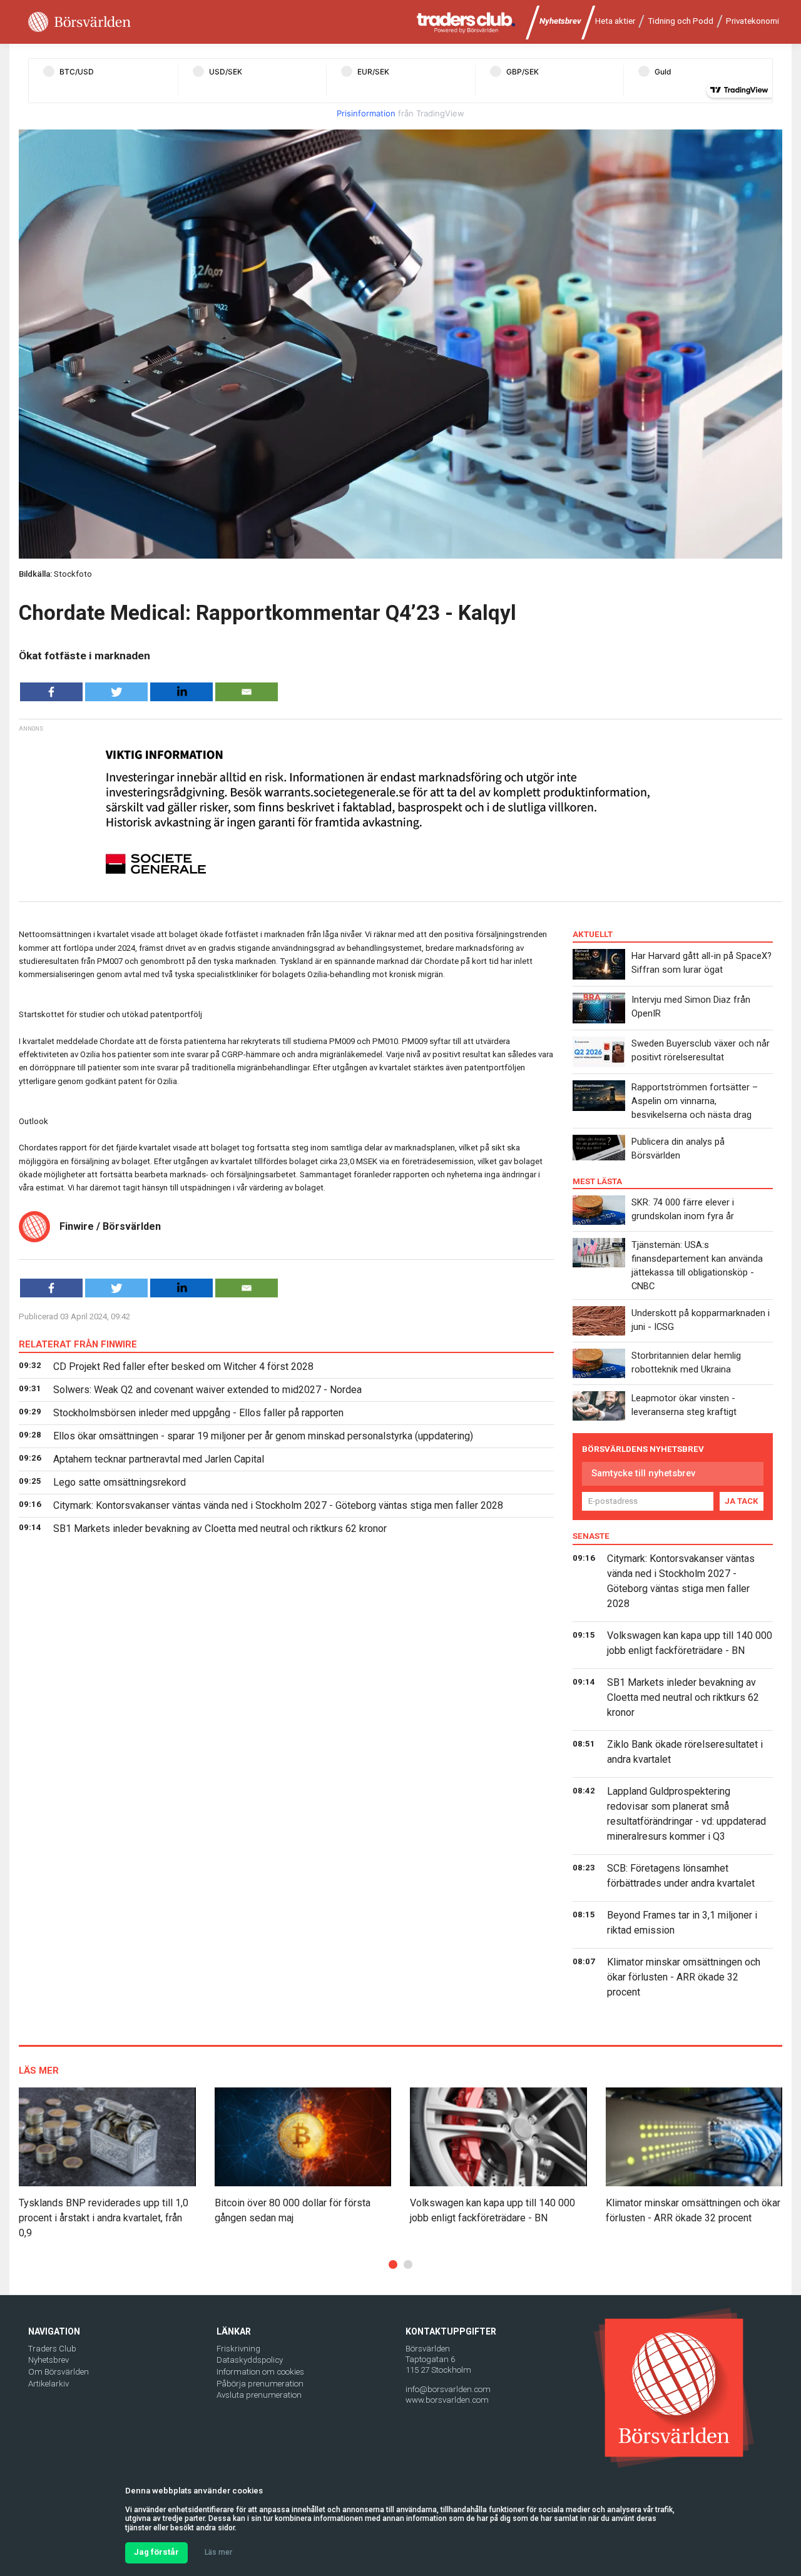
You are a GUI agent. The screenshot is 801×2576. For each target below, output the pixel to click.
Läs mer (218, 2552)
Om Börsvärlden (59, 2372)
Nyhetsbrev (560, 21)
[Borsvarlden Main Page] (79, 22)
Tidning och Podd (681, 21)
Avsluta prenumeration (259, 2395)
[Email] (247, 692)
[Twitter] (116, 692)
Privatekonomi (753, 21)
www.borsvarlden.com (447, 2400)
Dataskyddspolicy (250, 2360)
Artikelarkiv (48, 2384)
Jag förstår (156, 2552)
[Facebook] (51, 692)
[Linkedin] (181, 692)
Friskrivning (238, 2349)
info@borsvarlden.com (448, 2389)
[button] (393, 2264)
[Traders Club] (466, 22)
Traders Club (52, 2349)
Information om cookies (260, 2372)
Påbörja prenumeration (260, 2384)
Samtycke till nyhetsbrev (643, 1473)
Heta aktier (615, 21)
